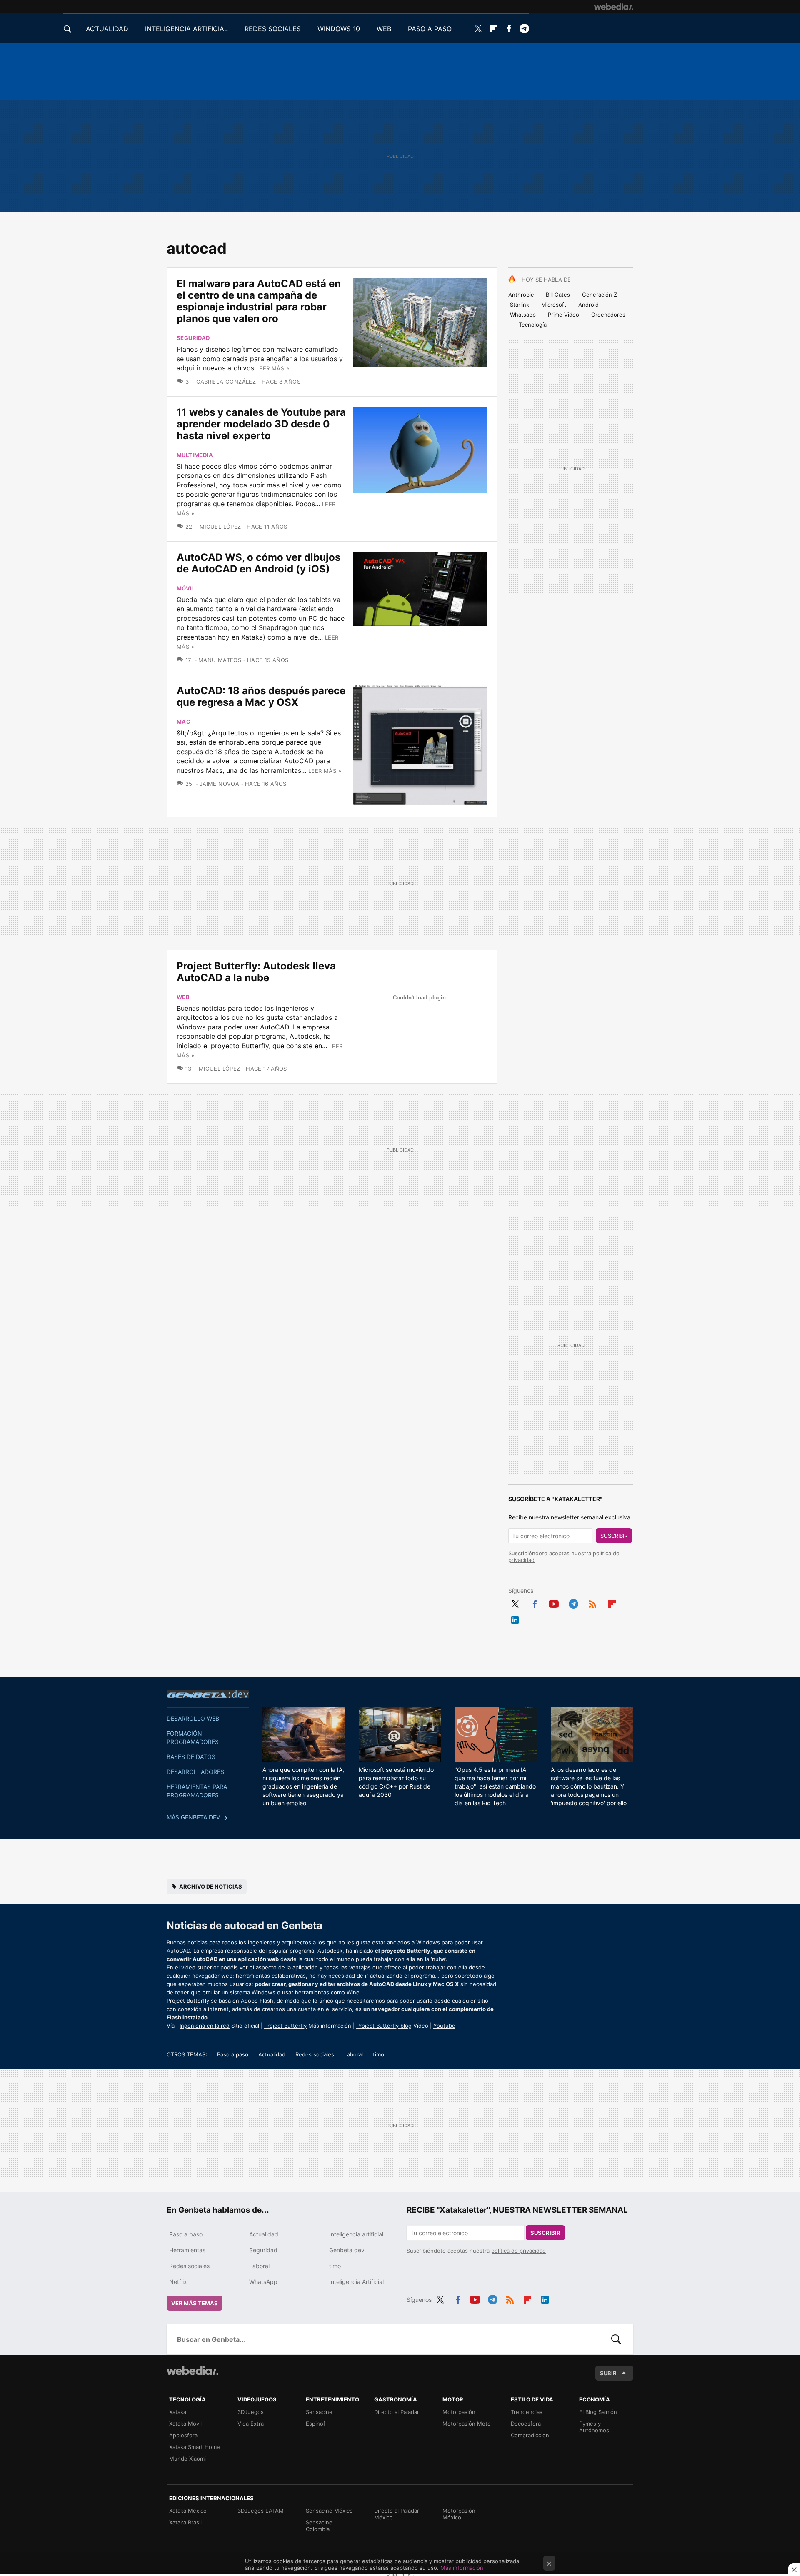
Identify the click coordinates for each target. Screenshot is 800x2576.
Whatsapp (523, 315)
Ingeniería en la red (205, 2026)
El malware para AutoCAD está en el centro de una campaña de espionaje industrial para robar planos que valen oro (259, 301)
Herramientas (187, 2250)
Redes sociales (315, 2054)
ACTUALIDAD (107, 29)
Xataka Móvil (185, 2424)
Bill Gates (558, 295)
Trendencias (527, 2412)
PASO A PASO (430, 29)
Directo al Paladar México (397, 2514)
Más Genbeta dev (193, 1817)
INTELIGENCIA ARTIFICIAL (186, 29)
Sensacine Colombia (319, 2526)
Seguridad (193, 338)
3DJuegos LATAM (261, 2511)
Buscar (616, 2339)
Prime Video (564, 315)
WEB (384, 29)
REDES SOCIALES (273, 29)
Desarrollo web (193, 1718)
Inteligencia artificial (356, 2234)
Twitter (478, 29)
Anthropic (521, 295)
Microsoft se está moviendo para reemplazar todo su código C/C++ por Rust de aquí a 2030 (396, 1782)
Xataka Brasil (185, 2522)
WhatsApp (263, 2282)
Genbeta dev (208, 1694)
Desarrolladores (195, 1772)
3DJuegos (251, 2412)
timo (379, 2054)
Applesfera (183, 2435)
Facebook (509, 29)
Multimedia (195, 455)
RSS (592, 1602)
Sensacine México (329, 2511)
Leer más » (273, 368)
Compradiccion (530, 2435)
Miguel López (220, 527)
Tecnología (533, 325)
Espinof (316, 2424)
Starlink (520, 305)
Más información (462, 2568)
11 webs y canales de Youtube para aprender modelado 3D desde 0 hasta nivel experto (261, 424)
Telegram (524, 29)
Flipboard (493, 29)
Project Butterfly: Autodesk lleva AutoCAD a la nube (256, 972)
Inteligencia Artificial (356, 2282)
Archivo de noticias (211, 1886)
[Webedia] (614, 7)
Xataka (178, 2412)
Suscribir (614, 1536)
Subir (608, 2373)
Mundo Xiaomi (187, 2459)
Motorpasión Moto (467, 2424)
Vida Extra (251, 2424)
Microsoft (554, 305)
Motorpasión (459, 2412)
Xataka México (188, 2511)
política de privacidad (519, 2251)
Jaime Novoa (219, 784)
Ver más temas (195, 2303)
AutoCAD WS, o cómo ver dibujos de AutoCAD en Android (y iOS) (259, 563)
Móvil (186, 588)
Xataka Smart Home (195, 2447)
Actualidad (272, 2054)
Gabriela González (226, 382)
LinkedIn (515, 1618)
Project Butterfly (285, 2026)
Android (589, 305)
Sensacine (319, 2412)
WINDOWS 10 (339, 29)
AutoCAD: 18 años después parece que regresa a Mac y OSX (261, 696)
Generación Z (600, 295)
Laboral (354, 2054)
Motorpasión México (459, 2514)
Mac (184, 722)
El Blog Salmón (598, 2412)
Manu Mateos (220, 660)
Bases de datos (191, 1757)
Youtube (554, 1602)
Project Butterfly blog (384, 2026)
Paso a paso (233, 2054)
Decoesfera (526, 2424)
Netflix (178, 2282)
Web (183, 997)
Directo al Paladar (397, 2412)
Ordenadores (608, 315)
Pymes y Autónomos (594, 2427)
